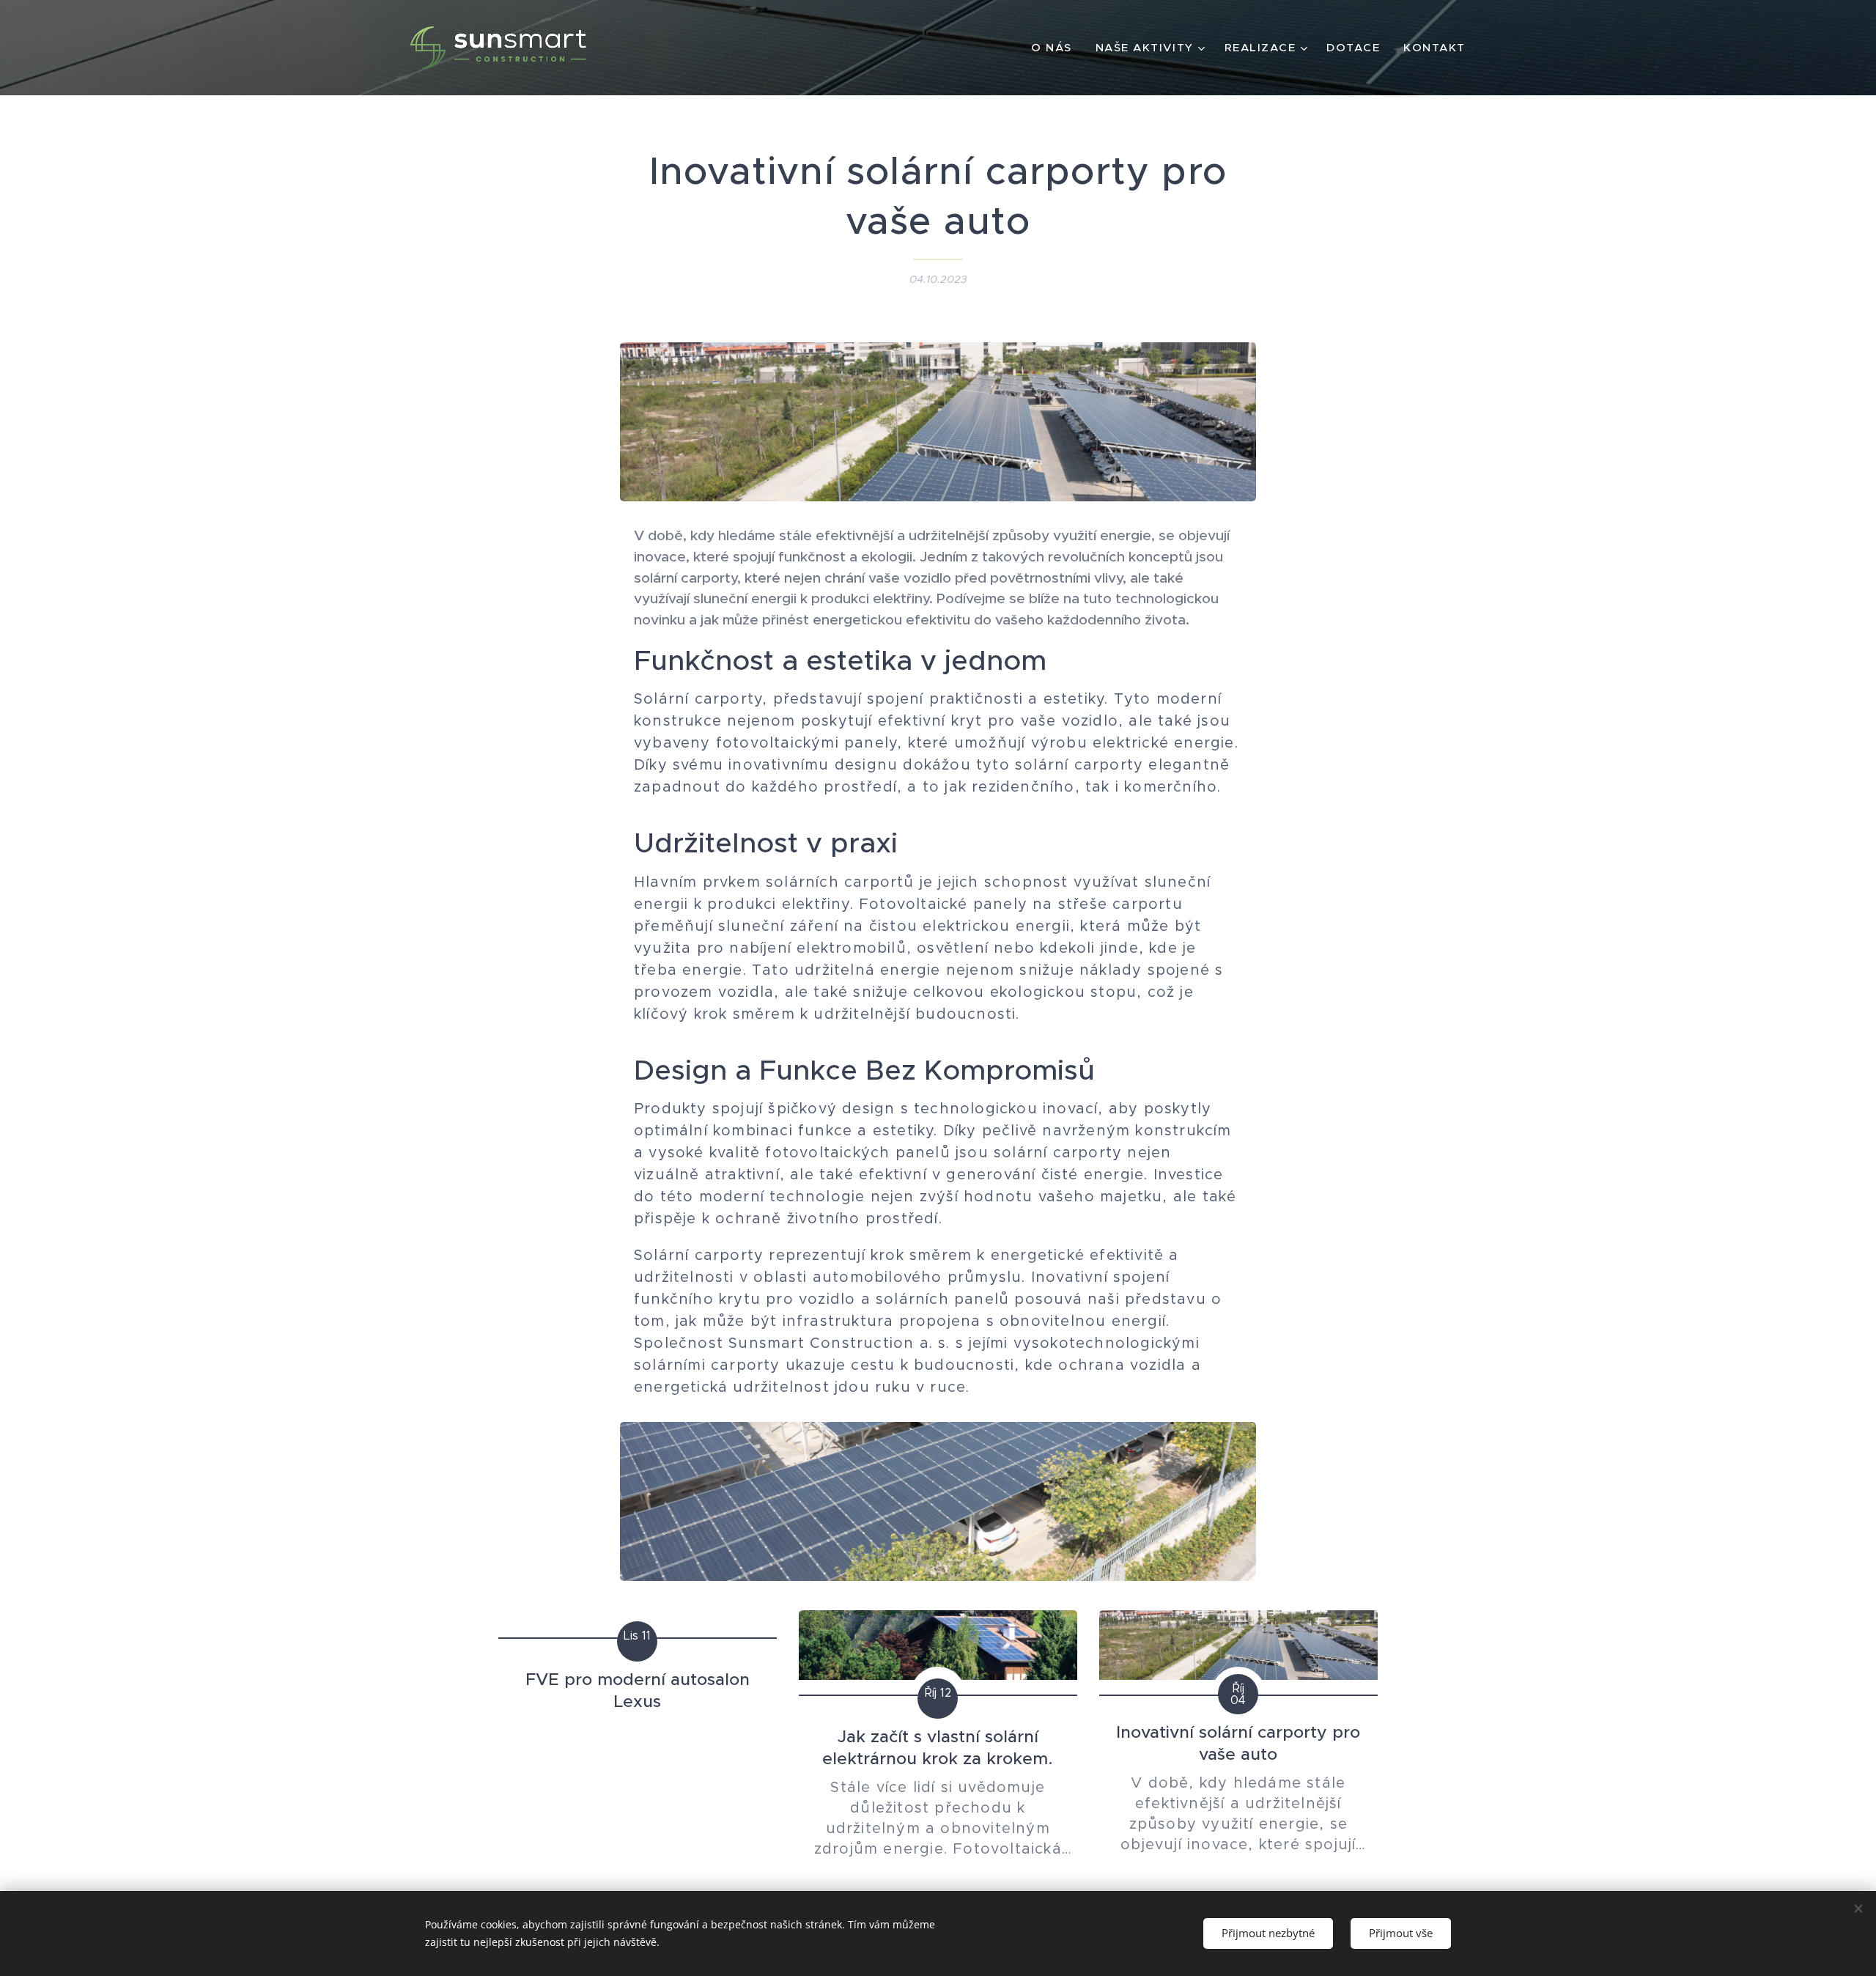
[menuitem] (1056, 48)
